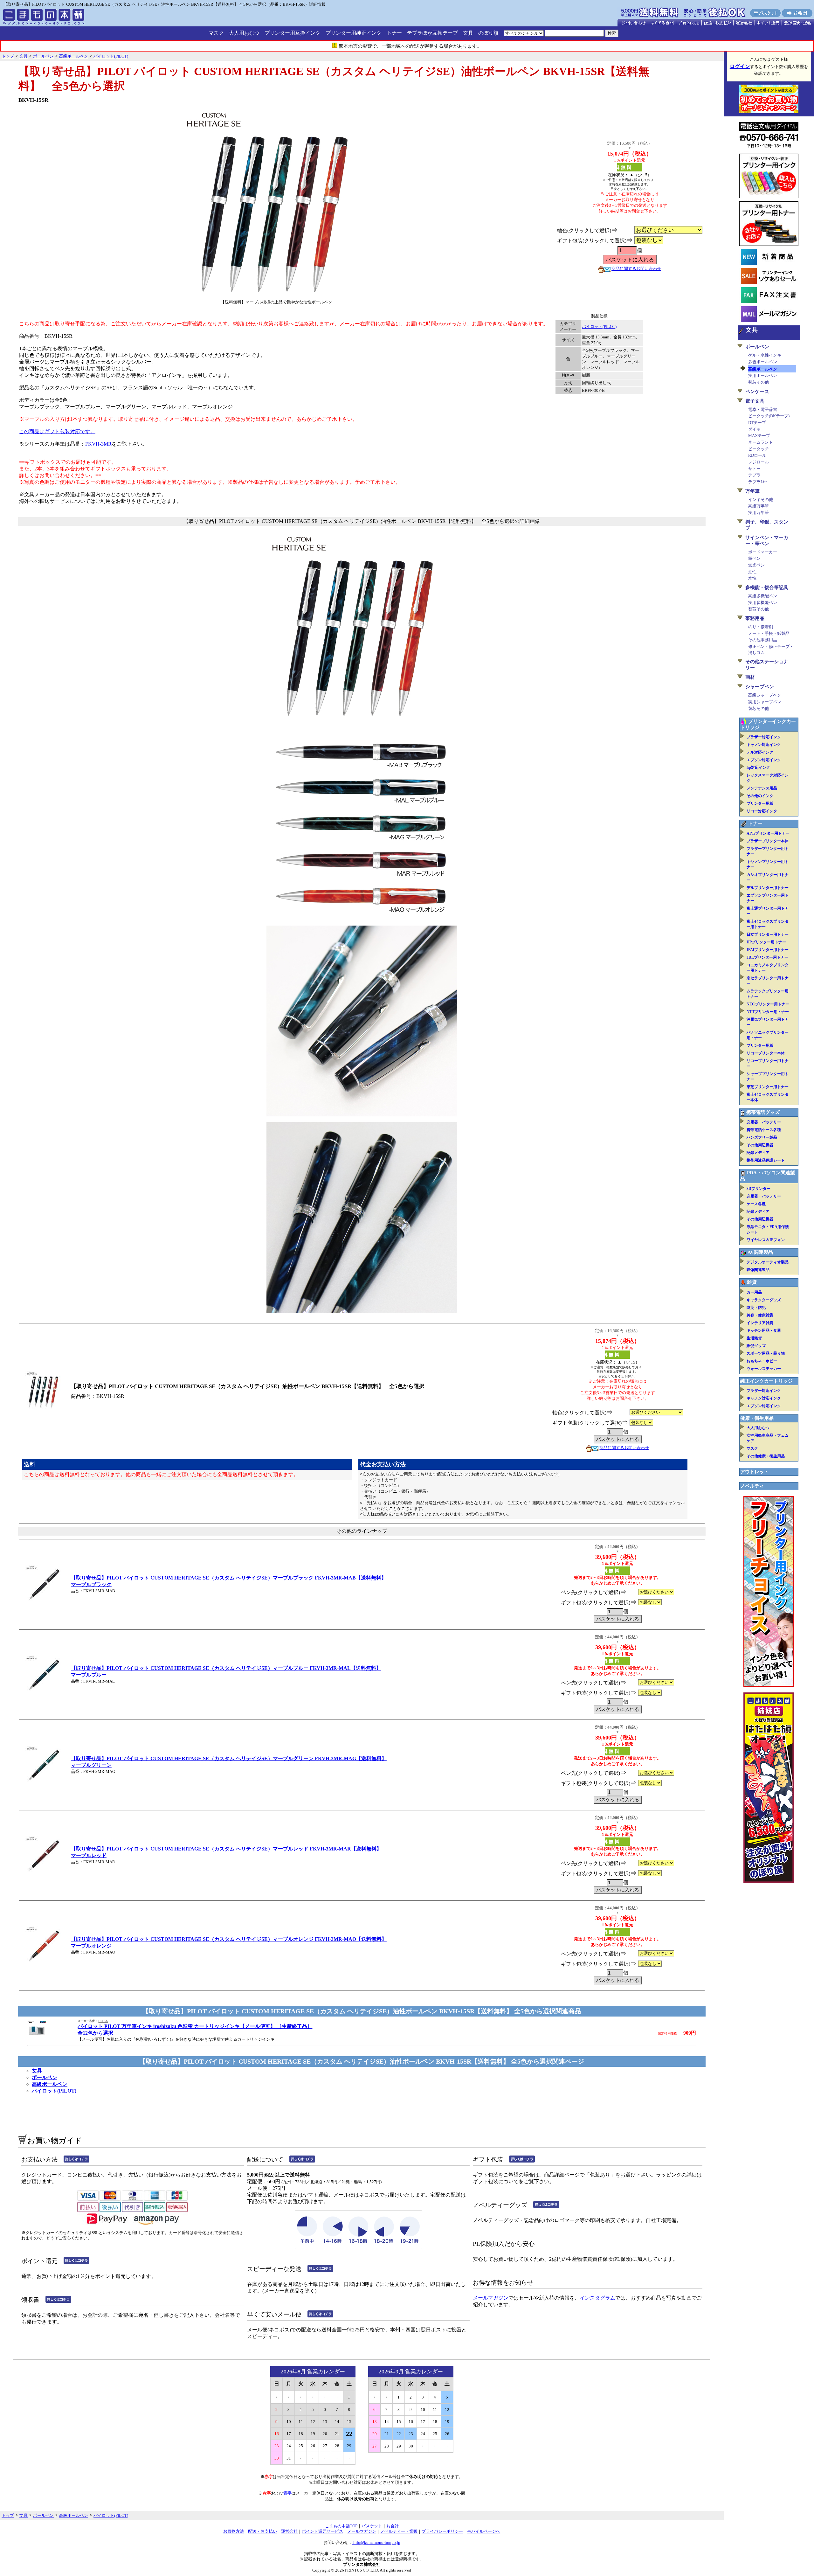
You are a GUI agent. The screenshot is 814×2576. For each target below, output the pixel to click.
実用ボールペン (763, 375)
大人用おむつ (244, 33)
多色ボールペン (763, 362)
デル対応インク (760, 752)
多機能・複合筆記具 (767, 587)
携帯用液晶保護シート (766, 1160)
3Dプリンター (759, 1189)
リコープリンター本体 (766, 1053)
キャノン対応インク (764, 745)
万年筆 (752, 491)
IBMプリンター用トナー (768, 950)
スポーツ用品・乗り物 (766, 1353)
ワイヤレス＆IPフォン (766, 1240)
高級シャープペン (765, 695)
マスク (216, 33)
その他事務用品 (763, 640)
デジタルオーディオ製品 (768, 1262)
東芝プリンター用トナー (768, 1087)
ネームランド (761, 442)
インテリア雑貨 (760, 1323)
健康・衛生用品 (757, 1418)
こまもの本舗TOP (341, 2526)
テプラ (754, 475)
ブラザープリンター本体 (768, 841)
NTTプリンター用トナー (768, 1012)
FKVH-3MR (98, 444)
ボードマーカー (763, 552)
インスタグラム (597, 2298)
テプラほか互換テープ (432, 33)
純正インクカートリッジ (766, 1381)
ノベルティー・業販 (399, 2531)
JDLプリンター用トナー (767, 957)
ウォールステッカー (764, 1369)
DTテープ (757, 423)
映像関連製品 (758, 1270)
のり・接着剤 (761, 627)
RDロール (757, 455)
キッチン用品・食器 (764, 1330)
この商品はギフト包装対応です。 (57, 431)
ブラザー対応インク (764, 737)
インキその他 (761, 500)
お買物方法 (234, 2531)
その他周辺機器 (760, 1145)
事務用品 (755, 618)
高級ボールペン (50, 2084)
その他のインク (760, 796)
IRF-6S (103, 2021)
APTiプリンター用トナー (768, 833)
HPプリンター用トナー (766, 942)
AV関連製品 (760, 1252)
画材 (750, 677)
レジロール (759, 462)
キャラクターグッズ (764, 1300)
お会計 (393, 2526)
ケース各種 (756, 1204)
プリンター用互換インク (293, 33)
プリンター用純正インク (354, 33)
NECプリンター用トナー (768, 1004)
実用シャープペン (765, 702)
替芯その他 (759, 382)
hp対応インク (758, 767)
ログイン (740, 66)
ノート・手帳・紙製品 (769, 633)
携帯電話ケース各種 (764, 1130)
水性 (752, 578)
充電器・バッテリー (764, 1122)
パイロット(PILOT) (599, 326)
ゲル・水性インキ (765, 355)
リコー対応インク (762, 811)
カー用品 (754, 1292)
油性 (752, 572)
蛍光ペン (756, 565)
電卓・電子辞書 (763, 410)
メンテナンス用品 (762, 788)
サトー (754, 469)
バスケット (372, 2526)
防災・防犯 (756, 1308)
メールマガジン (491, 2298)
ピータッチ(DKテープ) (769, 416)
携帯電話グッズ (763, 1112)
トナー (394, 33)
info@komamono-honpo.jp (376, 2542)
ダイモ (754, 429)
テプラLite (758, 482)
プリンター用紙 (760, 803)
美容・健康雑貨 (760, 1315)
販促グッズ (756, 1346)
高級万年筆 (759, 506)
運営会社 (289, 2531)
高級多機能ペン (763, 596)
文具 (468, 33)
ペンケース (757, 392)
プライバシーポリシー (442, 2531)
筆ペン (754, 558)
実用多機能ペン (763, 603)
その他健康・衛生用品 (766, 1456)
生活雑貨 (754, 1338)
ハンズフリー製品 (762, 1137)
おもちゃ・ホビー (762, 1361)
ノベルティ (752, 1486)
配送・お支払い (262, 2531)
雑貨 (752, 1282)
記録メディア (758, 1153)
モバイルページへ (484, 2531)
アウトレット (755, 1472)
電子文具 (755, 401)
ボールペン (45, 2077)
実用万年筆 (759, 513)
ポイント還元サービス (322, 2531)
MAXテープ (759, 436)
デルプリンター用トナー (768, 888)
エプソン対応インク (764, 760)
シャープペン (760, 687)
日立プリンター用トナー (768, 934)
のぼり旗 (488, 33)
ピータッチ (759, 449)
